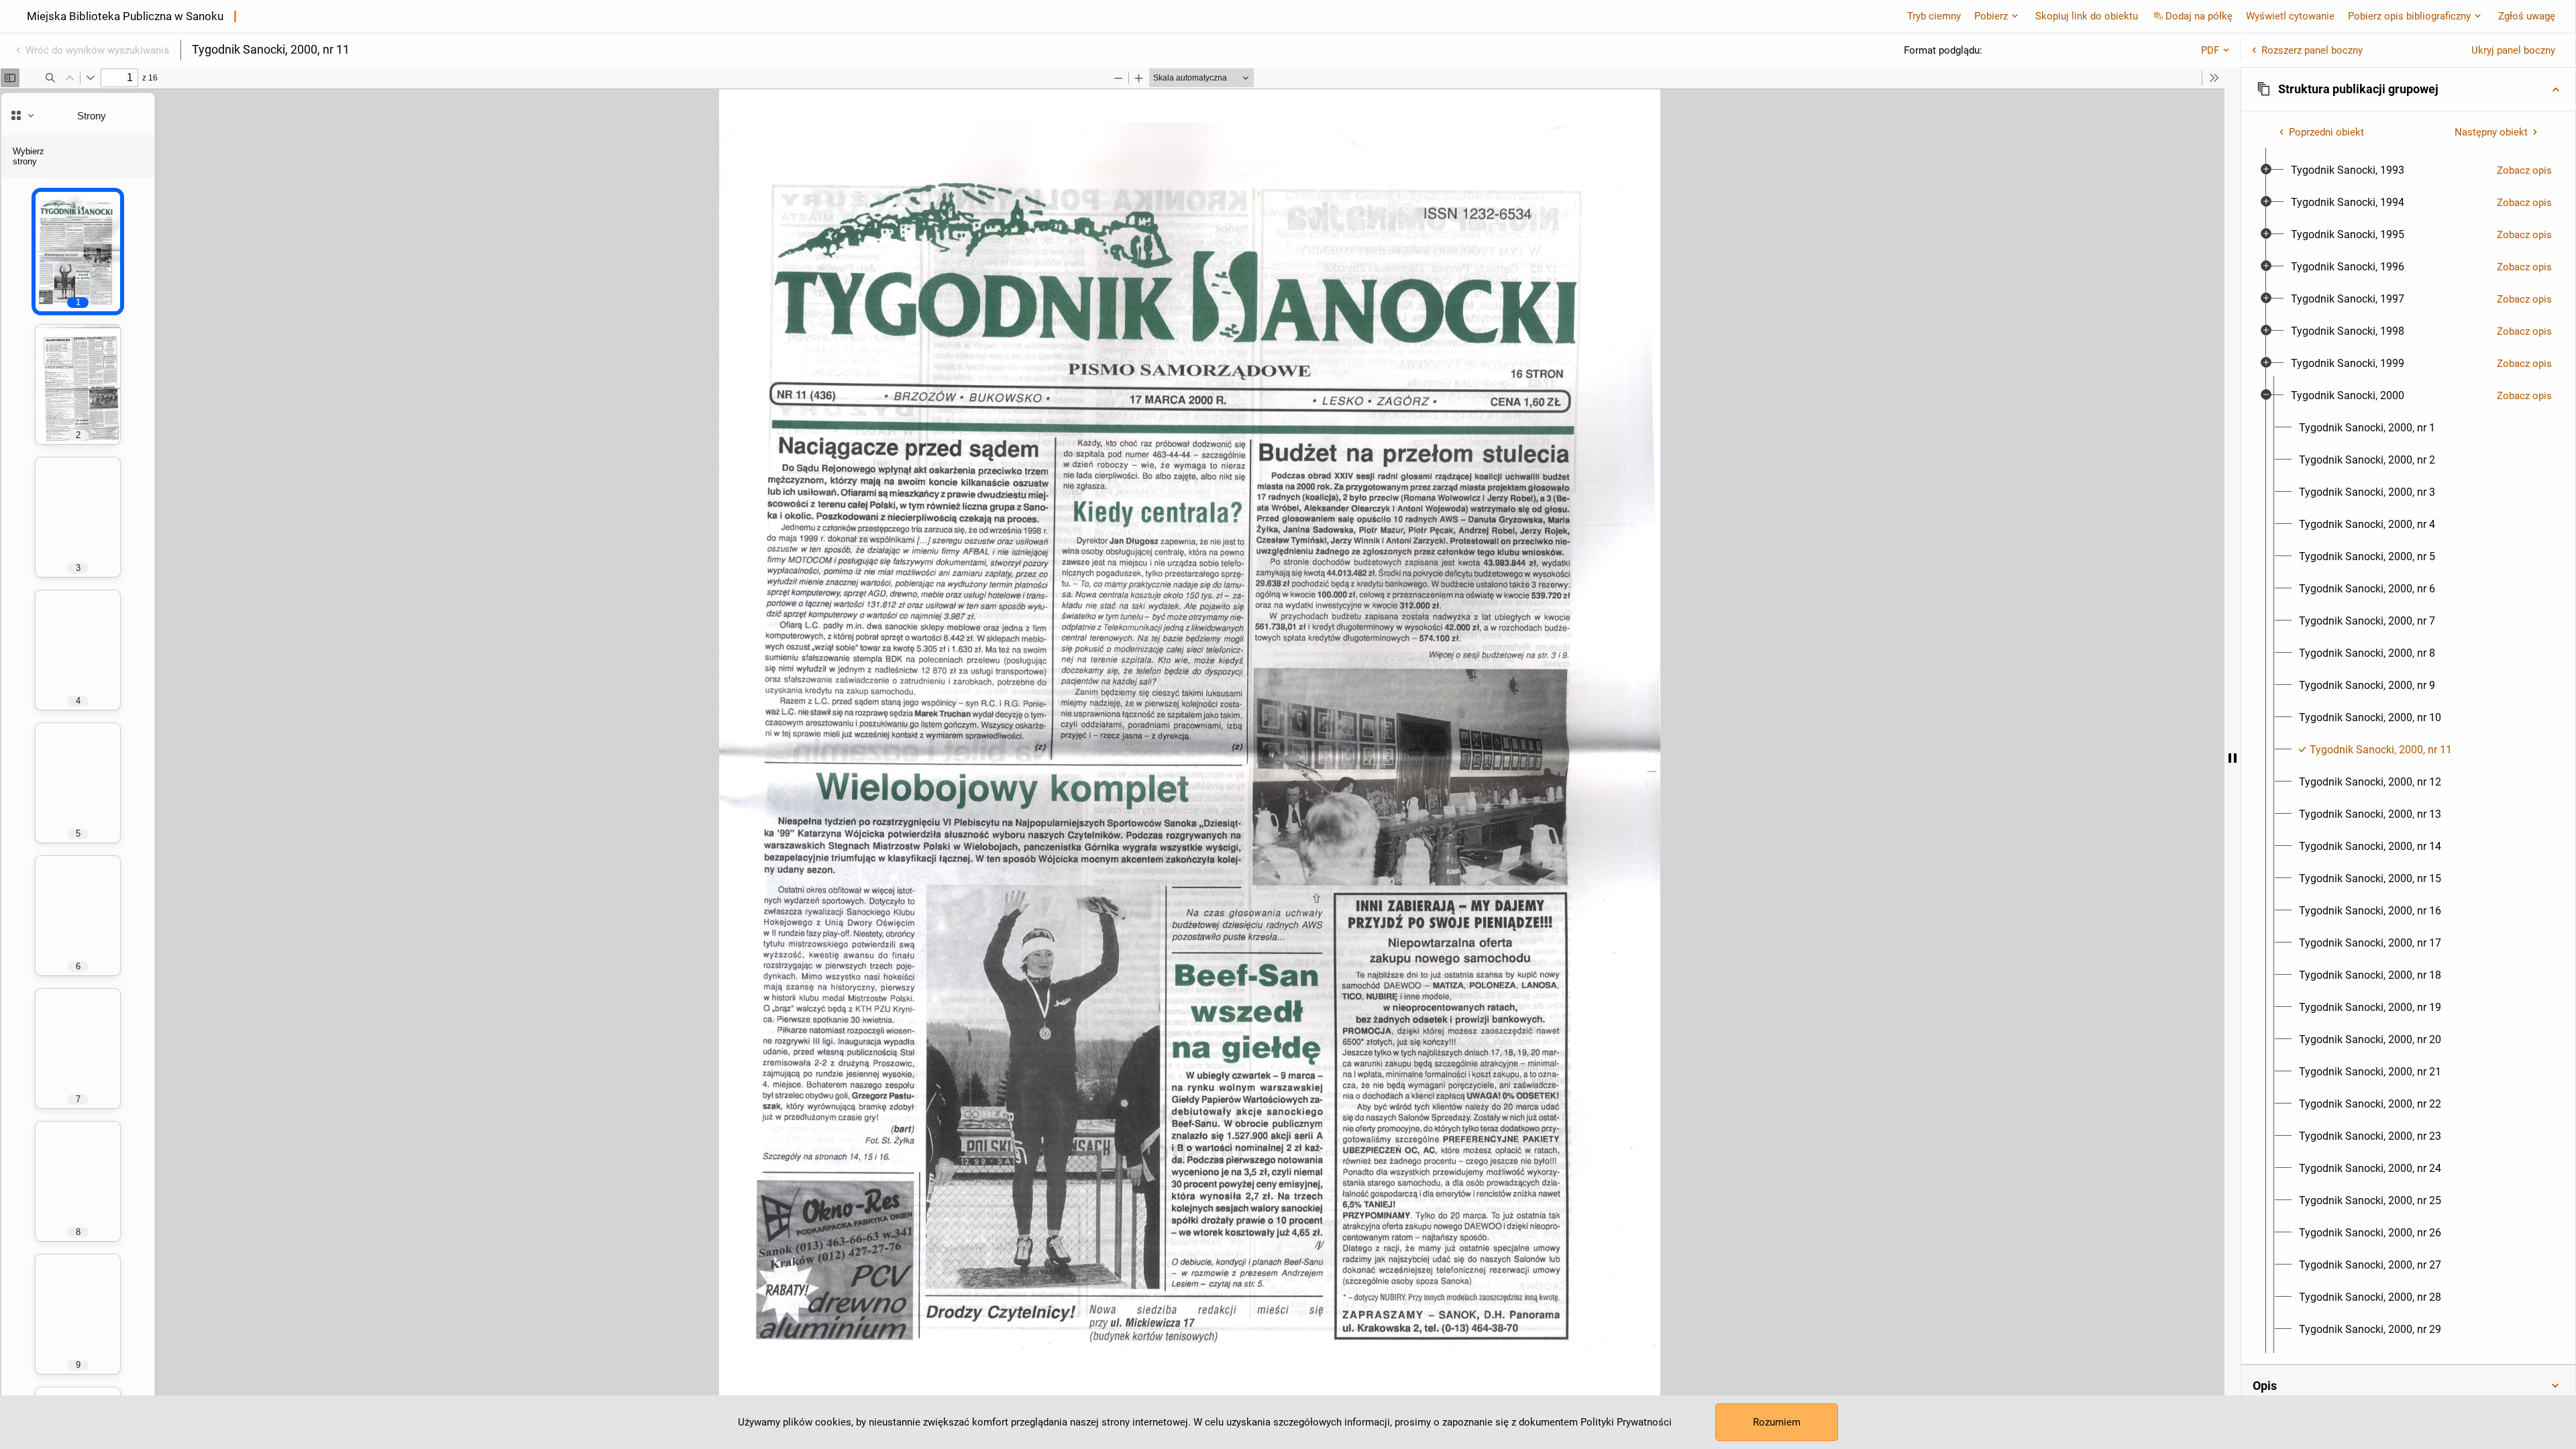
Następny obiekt (2491, 132)
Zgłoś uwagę (2527, 16)
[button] (2408, 89)
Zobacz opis (2524, 170)
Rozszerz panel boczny (2312, 50)
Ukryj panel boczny (2513, 50)
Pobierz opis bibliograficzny (2409, 16)
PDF (2210, 50)
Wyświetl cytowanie (2290, 16)
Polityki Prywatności (1626, 1422)
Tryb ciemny (1934, 16)
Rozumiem (1777, 1422)
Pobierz (1991, 16)
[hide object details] (2233, 758)
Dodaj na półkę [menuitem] (2199, 16)
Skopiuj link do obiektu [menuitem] (2087, 16)
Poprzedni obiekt (2326, 132)
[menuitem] (2348, 170)
